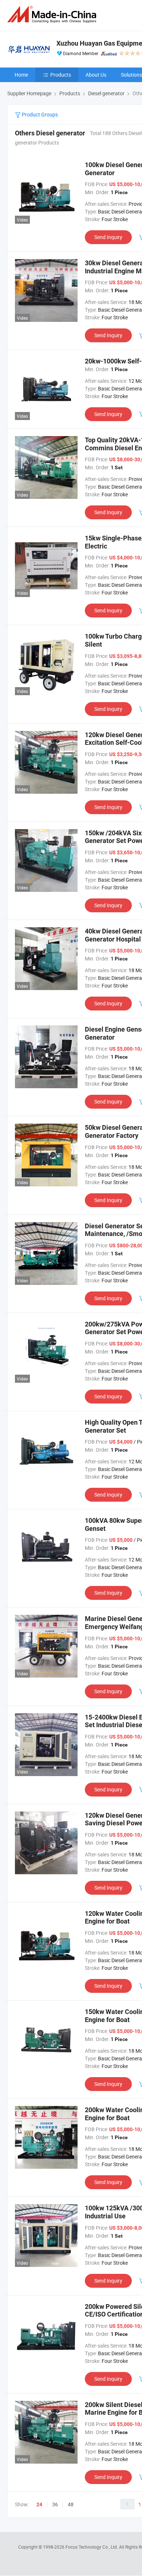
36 (55, 2504)
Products (61, 75)
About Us (96, 75)
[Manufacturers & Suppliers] (53, 14)
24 (39, 2504)
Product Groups (39, 114)
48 (71, 2504)
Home (21, 75)
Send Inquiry (108, 237)
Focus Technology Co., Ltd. (92, 2547)
